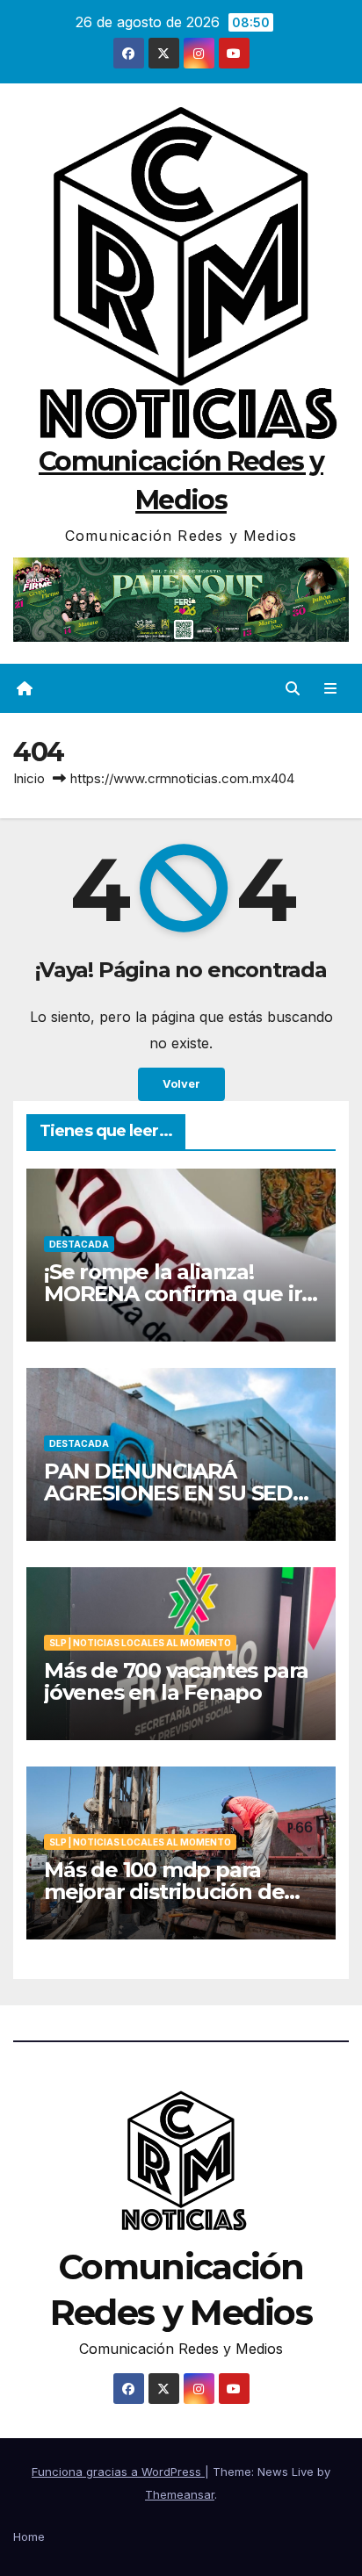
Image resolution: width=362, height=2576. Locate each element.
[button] (293, 688)
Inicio (29, 778)
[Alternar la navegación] (331, 689)
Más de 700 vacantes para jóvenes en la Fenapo (176, 1681)
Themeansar (180, 2494)
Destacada (79, 1244)
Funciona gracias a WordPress (118, 2472)
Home (29, 2536)
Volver (181, 1084)
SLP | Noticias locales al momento (140, 1643)
